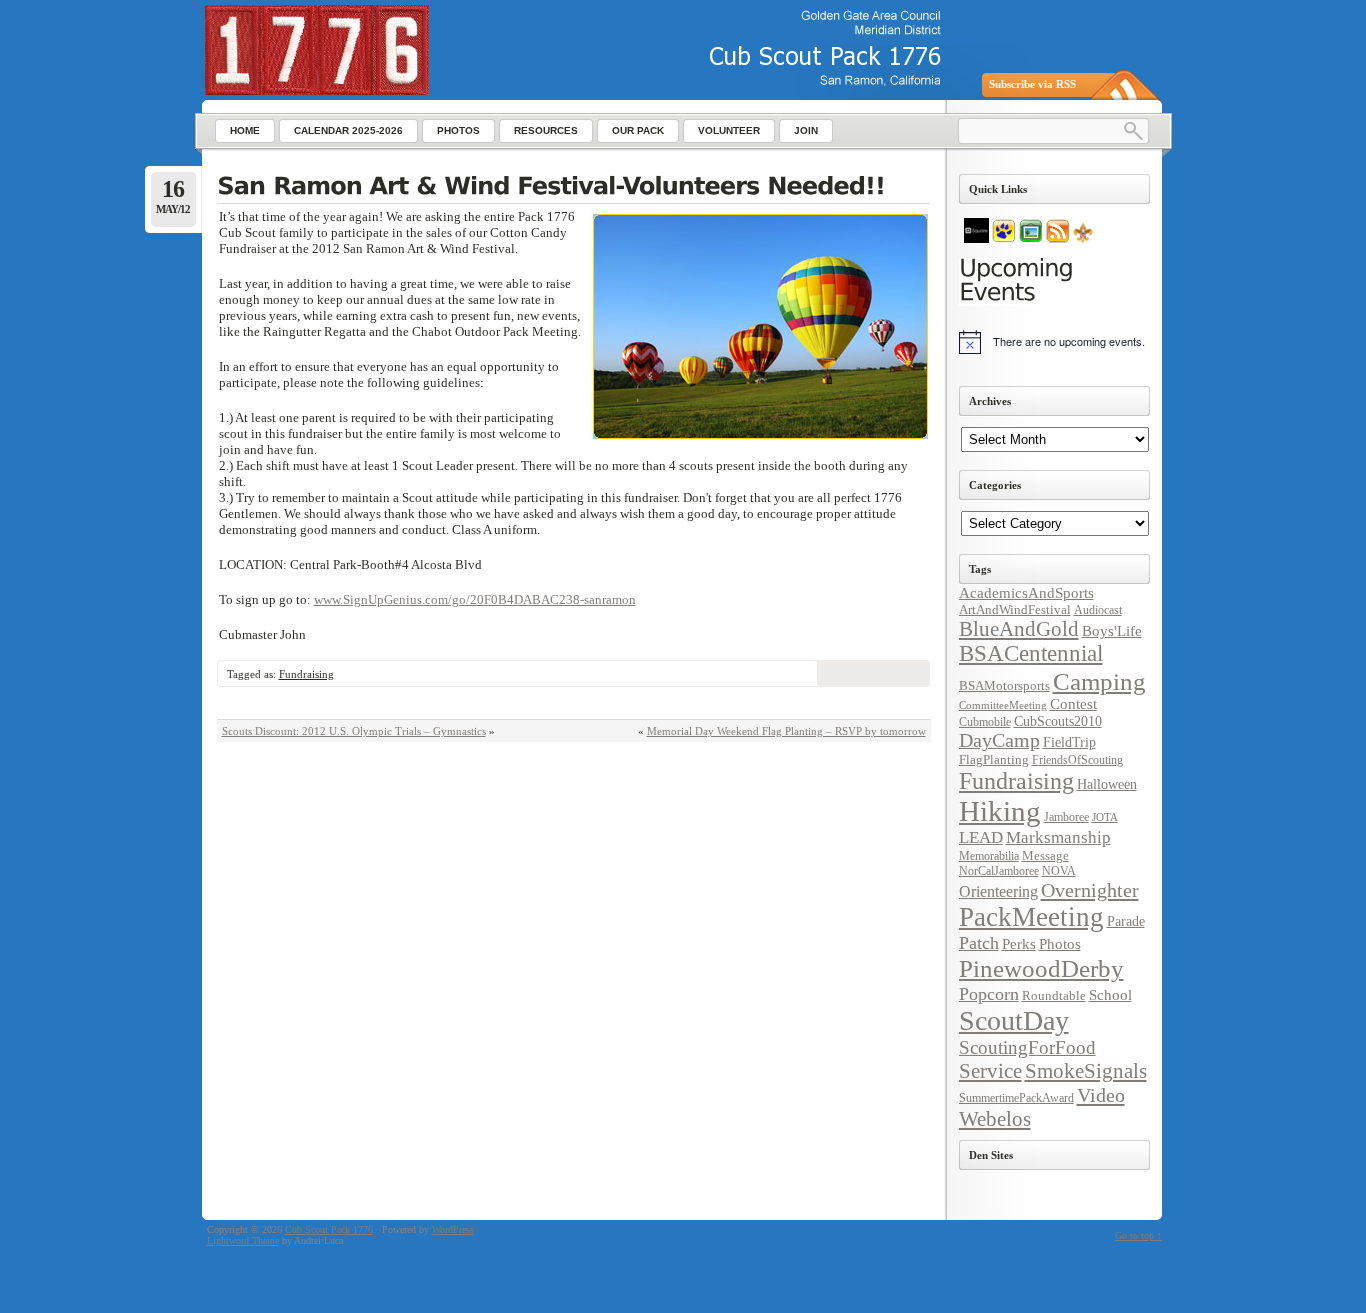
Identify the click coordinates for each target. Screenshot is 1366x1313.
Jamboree (1066, 817)
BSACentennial (1031, 653)
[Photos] (1031, 239)
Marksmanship (1058, 837)
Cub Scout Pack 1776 (329, 1229)
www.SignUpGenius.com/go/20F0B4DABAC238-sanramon (475, 599)
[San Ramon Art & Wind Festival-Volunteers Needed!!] (573, 188)
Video (1101, 1095)
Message (1045, 855)
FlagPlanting (994, 759)
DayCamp (999, 740)
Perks (1019, 944)
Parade (1126, 921)
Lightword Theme (243, 1240)
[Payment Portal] (976, 239)
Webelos (995, 1119)
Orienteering (998, 891)
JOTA (1105, 817)
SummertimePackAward (1016, 1098)
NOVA (1059, 871)
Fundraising (306, 674)
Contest (1073, 704)
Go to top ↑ (1138, 1235)
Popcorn (989, 994)
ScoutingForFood (1027, 1047)
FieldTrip (1069, 742)
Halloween (1107, 784)
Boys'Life (1112, 631)
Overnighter (1090, 890)
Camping (1099, 681)
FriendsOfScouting (1077, 760)
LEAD (981, 837)
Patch (979, 943)
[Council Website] (1083, 239)
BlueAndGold (1019, 629)
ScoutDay (1014, 1020)
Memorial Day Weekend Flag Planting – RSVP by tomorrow (786, 731)
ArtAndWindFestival (1015, 609)
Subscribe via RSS (1032, 84)
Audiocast (1098, 610)
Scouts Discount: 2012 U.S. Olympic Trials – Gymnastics (354, 731)
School (1110, 995)
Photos (1060, 944)
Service (990, 1071)
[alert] (1054, 342)
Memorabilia (989, 856)
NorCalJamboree (999, 871)
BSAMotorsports (1004, 685)
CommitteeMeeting (1003, 705)
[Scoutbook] (1004, 239)
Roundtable (1054, 995)
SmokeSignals (1086, 1071)
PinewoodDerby (1041, 968)
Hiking (1000, 811)
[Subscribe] (1058, 239)
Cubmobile (985, 722)
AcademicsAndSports (1026, 593)
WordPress (453, 1229)
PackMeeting (1031, 917)
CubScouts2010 (1058, 721)
